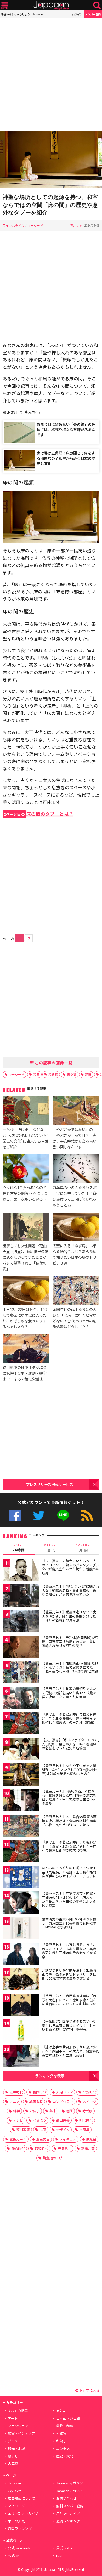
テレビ (18, 2120)
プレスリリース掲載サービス (50, 1484)
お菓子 (35, 2111)
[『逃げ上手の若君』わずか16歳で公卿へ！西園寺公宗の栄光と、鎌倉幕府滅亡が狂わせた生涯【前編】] (21, 2057)
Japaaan (51, 5)
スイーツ (89, 2101)
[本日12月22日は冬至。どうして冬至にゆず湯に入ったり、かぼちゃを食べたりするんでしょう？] (26, 1291)
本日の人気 (16, 2521)
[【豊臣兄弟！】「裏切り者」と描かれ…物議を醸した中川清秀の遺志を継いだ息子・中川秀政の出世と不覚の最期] (21, 1801)
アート (13, 2418)
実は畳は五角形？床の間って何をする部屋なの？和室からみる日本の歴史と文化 (66, 458)
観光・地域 (16, 2448)
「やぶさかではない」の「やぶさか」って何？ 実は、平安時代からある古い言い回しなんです (75, 1138)
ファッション (18, 2426)
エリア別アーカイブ (23, 2513)
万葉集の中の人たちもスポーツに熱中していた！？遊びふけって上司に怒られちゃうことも (75, 1196)
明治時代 (86, 2120)
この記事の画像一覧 (53, 1063)
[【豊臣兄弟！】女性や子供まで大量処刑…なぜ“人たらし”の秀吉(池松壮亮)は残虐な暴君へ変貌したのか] (21, 1775)
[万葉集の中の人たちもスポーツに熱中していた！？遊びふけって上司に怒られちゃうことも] (76, 1169)
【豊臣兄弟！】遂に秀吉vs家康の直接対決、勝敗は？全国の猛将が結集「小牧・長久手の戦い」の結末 (69, 1821)
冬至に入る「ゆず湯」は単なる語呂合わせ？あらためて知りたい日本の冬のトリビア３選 (75, 1254)
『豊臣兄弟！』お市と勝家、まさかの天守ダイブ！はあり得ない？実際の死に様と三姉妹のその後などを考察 (69, 1951)
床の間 (71, 1074)
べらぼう (39, 2120)
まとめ (61, 2411)
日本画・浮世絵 (68, 2418)
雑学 (16, 2111)
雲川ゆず (76, 225)
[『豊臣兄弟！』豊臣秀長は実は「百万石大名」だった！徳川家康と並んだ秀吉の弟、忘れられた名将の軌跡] (21, 2006)
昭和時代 (41, 2148)
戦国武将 (36, 2101)
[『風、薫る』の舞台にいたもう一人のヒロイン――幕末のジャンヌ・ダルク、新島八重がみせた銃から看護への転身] (21, 1571)
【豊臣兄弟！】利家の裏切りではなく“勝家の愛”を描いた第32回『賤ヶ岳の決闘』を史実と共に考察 (69, 1693)
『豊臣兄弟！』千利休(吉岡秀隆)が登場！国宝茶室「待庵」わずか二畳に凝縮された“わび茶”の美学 (70, 1642)
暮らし (13, 2456)
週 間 (51, 1548)
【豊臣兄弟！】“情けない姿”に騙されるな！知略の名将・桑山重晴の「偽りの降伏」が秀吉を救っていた (71, 1590)
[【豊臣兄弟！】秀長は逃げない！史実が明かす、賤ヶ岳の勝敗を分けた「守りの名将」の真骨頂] (21, 1622)
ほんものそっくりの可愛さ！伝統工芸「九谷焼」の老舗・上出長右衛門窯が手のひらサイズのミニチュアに (69, 1872)
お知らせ (15, 2491)
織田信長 (63, 2120)
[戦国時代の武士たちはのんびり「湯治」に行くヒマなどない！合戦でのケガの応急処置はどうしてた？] (76, 1291)
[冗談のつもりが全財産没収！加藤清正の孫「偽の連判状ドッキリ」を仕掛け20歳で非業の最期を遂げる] (21, 1980)
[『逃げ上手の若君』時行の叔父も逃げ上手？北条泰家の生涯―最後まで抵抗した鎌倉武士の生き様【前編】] (21, 1724)
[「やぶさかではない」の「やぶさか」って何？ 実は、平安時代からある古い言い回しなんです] (76, 1111)
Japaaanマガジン (70, 2483)
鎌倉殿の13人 (53, 2158)
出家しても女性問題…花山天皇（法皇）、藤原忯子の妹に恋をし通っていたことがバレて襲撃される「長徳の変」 (25, 1257)
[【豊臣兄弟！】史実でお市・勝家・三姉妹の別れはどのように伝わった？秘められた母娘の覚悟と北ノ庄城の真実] (21, 1903)
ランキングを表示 (50, 2076)
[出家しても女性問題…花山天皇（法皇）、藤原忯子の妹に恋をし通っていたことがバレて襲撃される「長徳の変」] (26, 1228)
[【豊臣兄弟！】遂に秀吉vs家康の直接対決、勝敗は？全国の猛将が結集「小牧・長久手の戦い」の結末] (21, 1827)
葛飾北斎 (88, 2148)
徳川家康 (23, 2130)
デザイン (63, 2130)
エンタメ (63, 2448)
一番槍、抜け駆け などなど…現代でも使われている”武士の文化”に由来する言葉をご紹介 (25, 1138)
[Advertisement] (51, 74)
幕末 (53, 2111)
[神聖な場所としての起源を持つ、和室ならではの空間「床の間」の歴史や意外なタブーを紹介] (51, 160)
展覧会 (91, 2139)
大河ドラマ (64, 2092)
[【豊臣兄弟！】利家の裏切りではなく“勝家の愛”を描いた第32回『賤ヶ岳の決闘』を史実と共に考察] (21, 1699)
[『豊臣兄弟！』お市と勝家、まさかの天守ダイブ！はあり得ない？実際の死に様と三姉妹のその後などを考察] (21, 1954)
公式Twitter (39, 1516)
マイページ (16, 2506)
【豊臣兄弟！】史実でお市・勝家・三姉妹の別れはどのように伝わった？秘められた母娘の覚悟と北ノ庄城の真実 (69, 1899)
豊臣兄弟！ (18, 2139)
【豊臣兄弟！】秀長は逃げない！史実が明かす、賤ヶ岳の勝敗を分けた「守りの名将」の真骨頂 (69, 1616)
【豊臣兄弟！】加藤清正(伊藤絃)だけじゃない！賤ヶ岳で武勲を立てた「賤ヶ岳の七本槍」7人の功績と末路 (70, 1667)
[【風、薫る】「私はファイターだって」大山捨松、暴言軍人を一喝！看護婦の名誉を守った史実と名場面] (21, 1750)
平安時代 (89, 2092)
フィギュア (68, 2139)
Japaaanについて (70, 2491)
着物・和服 (65, 2426)
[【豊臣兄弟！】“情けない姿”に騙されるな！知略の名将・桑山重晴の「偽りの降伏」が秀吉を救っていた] (21, 1596)
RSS (87, 1516)
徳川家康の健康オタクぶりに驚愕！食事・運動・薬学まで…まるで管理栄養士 (25, 1373)
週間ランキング (68, 2521)
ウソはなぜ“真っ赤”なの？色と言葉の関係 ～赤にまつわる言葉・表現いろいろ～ (25, 1193)
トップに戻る (89, 2390)
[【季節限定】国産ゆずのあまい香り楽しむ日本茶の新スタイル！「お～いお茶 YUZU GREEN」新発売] (21, 2031)
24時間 (19, 1548)
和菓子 (61, 2441)
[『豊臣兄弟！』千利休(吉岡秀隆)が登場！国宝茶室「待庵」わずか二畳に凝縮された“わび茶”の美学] (21, 1647)
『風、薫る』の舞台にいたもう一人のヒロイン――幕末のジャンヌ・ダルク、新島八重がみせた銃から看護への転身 (71, 1567)
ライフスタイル (14, 225)
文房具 (84, 2130)
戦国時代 (39, 2092)
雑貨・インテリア (21, 2433)
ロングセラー (63, 2101)
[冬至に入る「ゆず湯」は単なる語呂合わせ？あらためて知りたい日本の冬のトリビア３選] (76, 1228)
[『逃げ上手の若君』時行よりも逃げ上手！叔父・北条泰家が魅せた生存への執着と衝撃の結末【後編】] (21, 1852)
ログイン (77, 14)
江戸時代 (16, 2092)
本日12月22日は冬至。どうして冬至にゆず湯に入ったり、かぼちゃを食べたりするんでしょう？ (25, 1318)
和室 (36, 1074)
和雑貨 (61, 2433)
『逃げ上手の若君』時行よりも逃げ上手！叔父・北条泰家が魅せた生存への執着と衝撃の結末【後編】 (69, 1846)
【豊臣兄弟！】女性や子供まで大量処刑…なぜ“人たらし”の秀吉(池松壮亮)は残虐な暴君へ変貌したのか (69, 1769)
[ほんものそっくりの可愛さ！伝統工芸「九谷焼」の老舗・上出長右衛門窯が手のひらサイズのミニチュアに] (21, 1878)
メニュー (5, 5)
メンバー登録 (93, 14)
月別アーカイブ (68, 2513)
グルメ (13, 2441)
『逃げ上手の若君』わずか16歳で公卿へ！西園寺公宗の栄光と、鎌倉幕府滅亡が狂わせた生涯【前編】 (71, 2051)
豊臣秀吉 (43, 2139)
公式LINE (63, 1516)
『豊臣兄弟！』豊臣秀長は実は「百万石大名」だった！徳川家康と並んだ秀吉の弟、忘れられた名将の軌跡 (69, 2000)
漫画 (69, 2111)
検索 (97, 5)
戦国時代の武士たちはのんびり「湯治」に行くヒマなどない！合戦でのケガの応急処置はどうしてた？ (75, 1318)
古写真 (13, 2464)
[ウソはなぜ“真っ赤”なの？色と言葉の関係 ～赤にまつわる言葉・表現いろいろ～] (26, 1169)
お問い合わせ (66, 2498)
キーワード (35, 225)
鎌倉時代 (18, 2148)
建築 (88, 1074)
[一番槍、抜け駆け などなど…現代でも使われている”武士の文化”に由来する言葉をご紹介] (26, 1111)
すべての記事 (18, 2411)
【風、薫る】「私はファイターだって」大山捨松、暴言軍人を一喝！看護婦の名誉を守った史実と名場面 (71, 1744)
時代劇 (87, 2111)
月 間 (83, 1548)
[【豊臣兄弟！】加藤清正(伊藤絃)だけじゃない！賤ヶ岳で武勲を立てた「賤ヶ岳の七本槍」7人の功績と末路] (21, 1673)
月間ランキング (20, 2529)
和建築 (53, 1074)
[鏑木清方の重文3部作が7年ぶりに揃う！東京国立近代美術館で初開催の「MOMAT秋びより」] (21, 1929)
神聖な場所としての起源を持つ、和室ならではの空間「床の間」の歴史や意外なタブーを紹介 (50, 205)
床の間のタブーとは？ (39, 814)
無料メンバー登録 (70, 2506)
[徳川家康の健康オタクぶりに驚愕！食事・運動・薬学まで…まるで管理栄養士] (26, 1349)
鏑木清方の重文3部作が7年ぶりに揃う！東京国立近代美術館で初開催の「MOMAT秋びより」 (69, 1923)
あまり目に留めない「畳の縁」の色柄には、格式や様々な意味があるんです (66, 429)
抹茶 (43, 2130)
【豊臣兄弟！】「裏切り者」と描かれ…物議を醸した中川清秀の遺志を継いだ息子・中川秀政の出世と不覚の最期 (69, 1797)
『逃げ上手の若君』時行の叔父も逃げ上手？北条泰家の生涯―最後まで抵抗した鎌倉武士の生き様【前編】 (69, 1718)
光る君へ (65, 2148)
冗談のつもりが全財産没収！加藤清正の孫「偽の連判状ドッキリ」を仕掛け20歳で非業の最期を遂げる (69, 1974)
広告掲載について (21, 2498)
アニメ (15, 2101)
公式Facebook (15, 1516)
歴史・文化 (65, 2456)
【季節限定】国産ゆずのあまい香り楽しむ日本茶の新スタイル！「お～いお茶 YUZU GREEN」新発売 (69, 2025)
